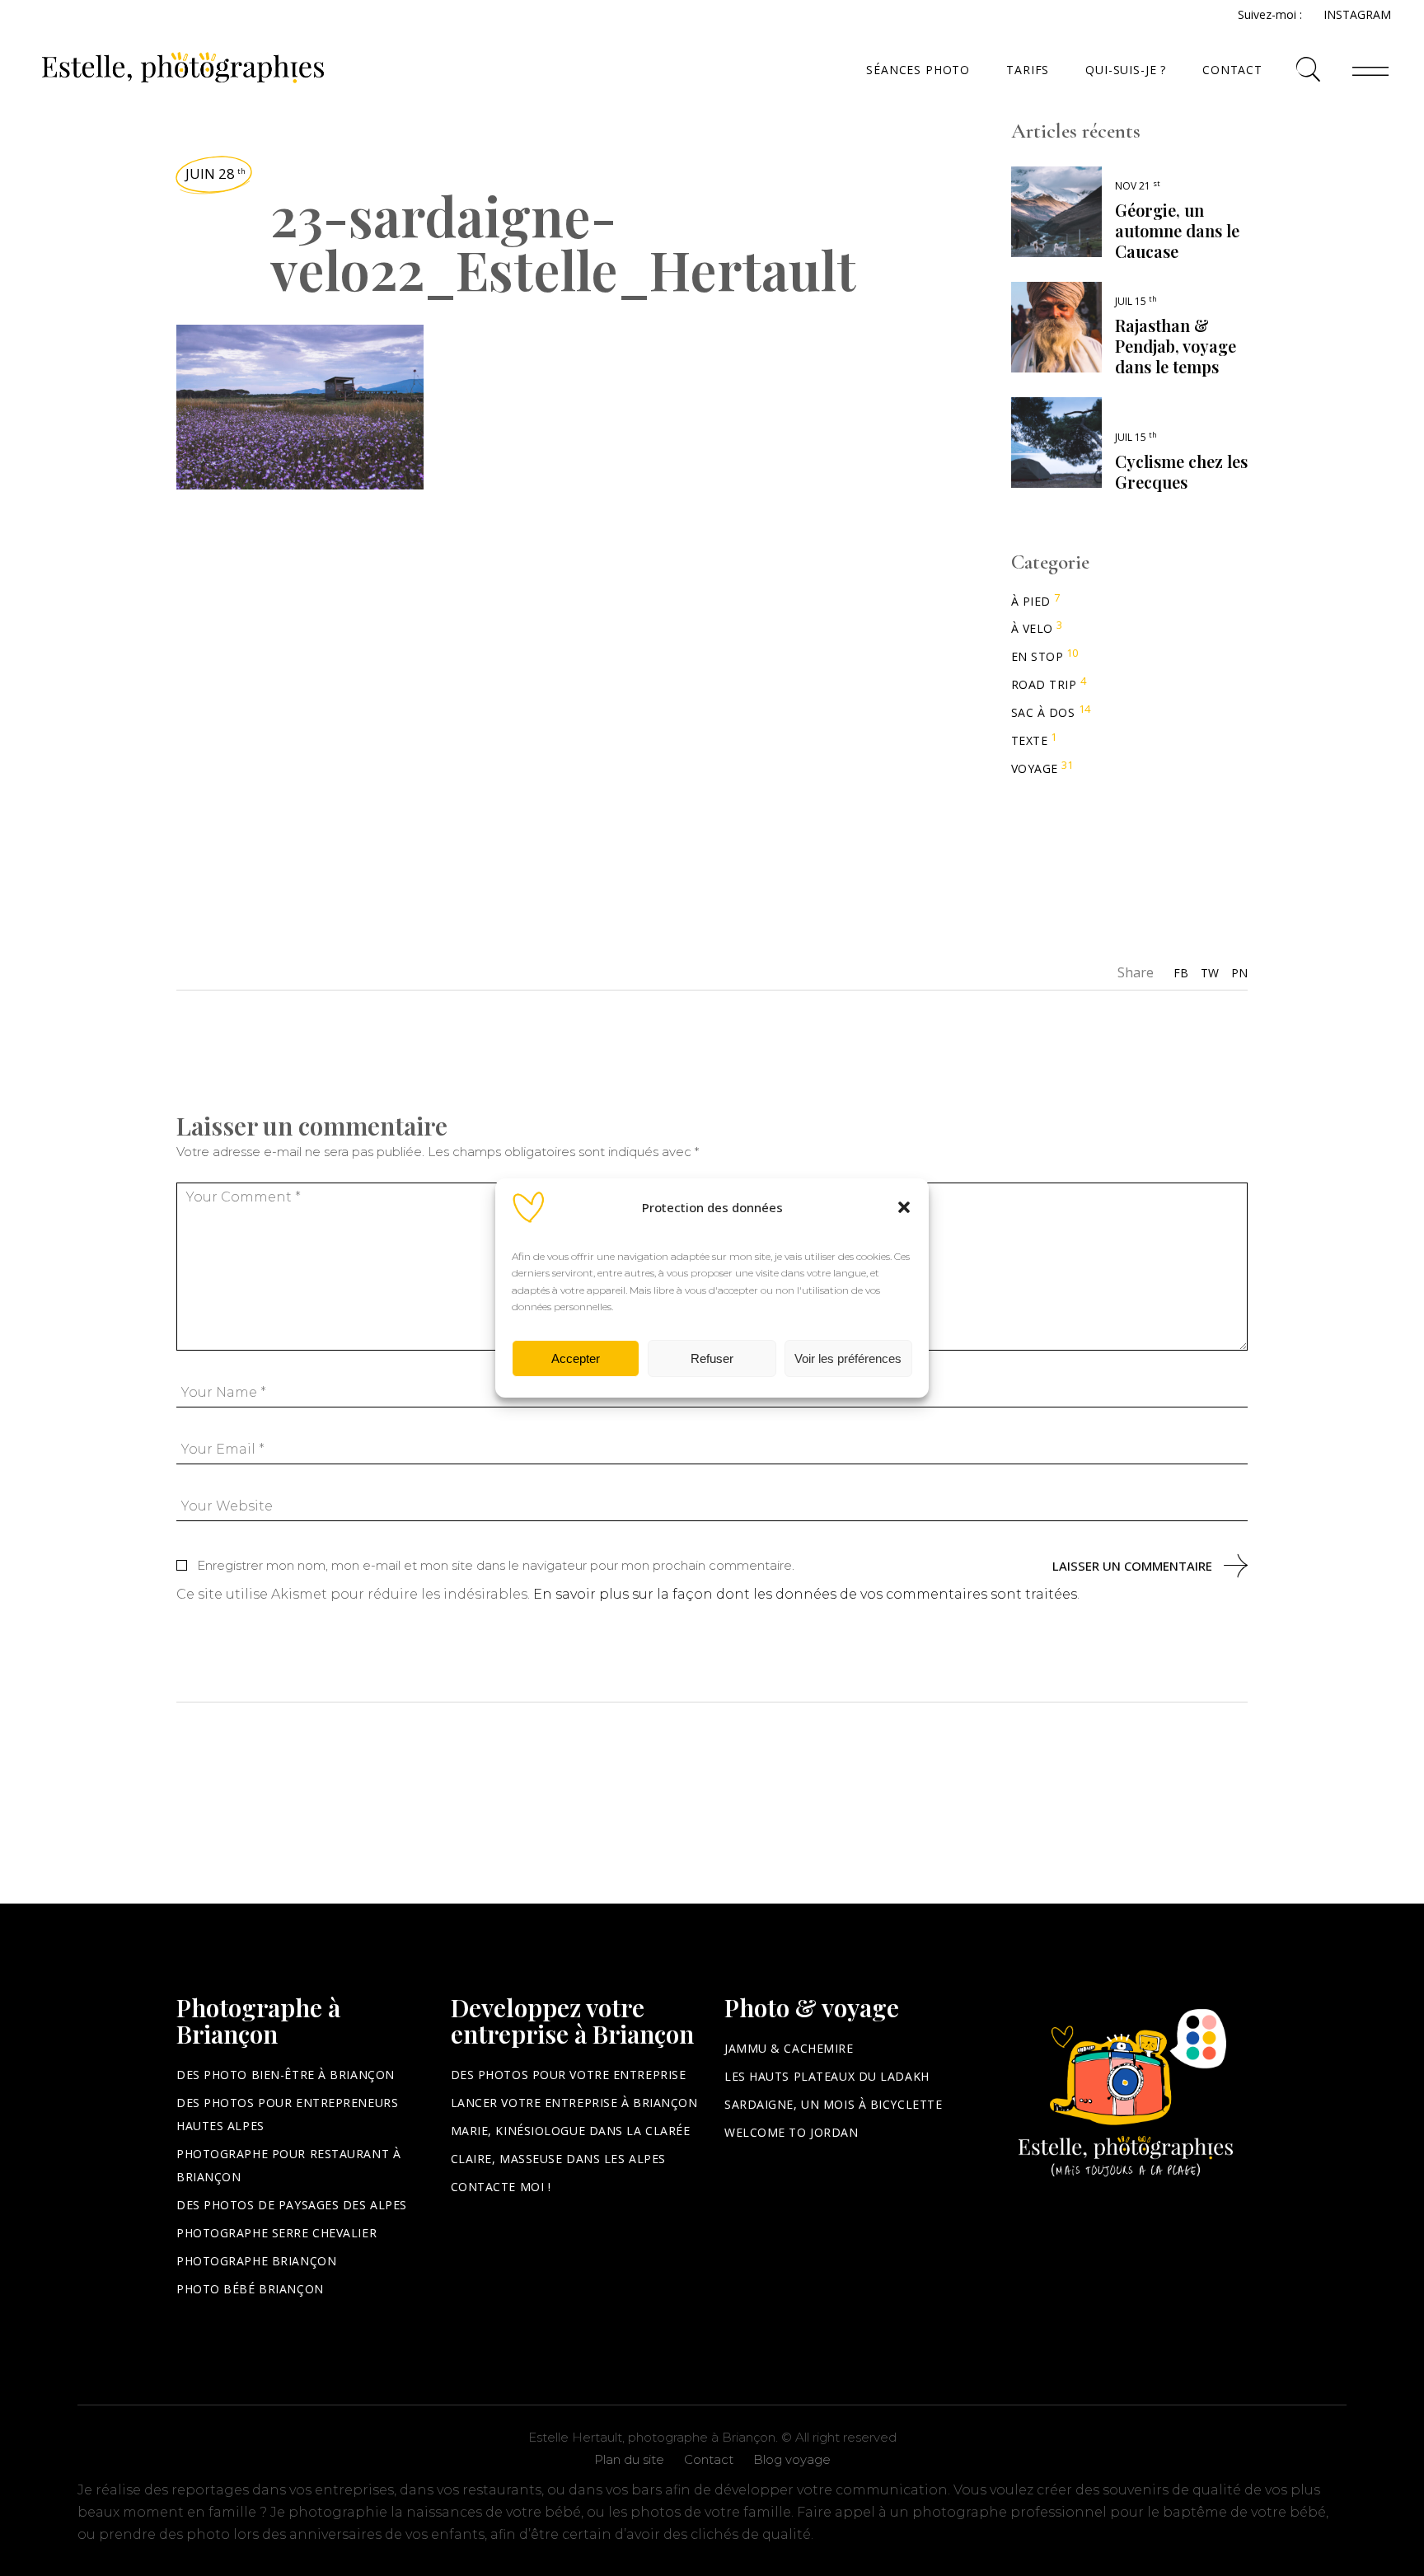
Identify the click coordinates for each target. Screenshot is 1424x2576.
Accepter (576, 1358)
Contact (709, 2459)
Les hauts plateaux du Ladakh (827, 2076)
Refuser (712, 1358)
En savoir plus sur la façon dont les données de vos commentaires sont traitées (805, 1594)
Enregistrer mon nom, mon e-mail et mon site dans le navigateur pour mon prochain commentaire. (496, 1565)
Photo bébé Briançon (250, 2289)
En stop (1038, 656)
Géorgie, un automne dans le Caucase (1177, 230)
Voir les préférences (848, 1358)
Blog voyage (792, 2459)
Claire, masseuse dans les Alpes (558, 2159)
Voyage (1035, 768)
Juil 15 (1136, 301)
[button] (904, 1207)
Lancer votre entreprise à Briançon (574, 2103)
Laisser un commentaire (1132, 1566)
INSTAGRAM (1357, 14)
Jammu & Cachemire (789, 2048)
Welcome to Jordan (792, 2132)
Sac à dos (1043, 712)
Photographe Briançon (256, 2261)
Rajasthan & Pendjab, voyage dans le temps (1176, 346)
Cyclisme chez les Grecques (1181, 471)
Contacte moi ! (501, 2187)
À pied (1031, 601)
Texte (1030, 740)
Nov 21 (1138, 186)
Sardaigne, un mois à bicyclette (833, 2104)
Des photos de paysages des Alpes (292, 2205)
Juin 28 (215, 173)
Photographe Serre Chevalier (276, 2233)
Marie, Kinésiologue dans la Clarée (571, 2131)
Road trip (1044, 684)
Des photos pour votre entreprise (569, 2075)
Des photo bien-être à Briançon (286, 2075)
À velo (1032, 628)
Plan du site (629, 2459)
